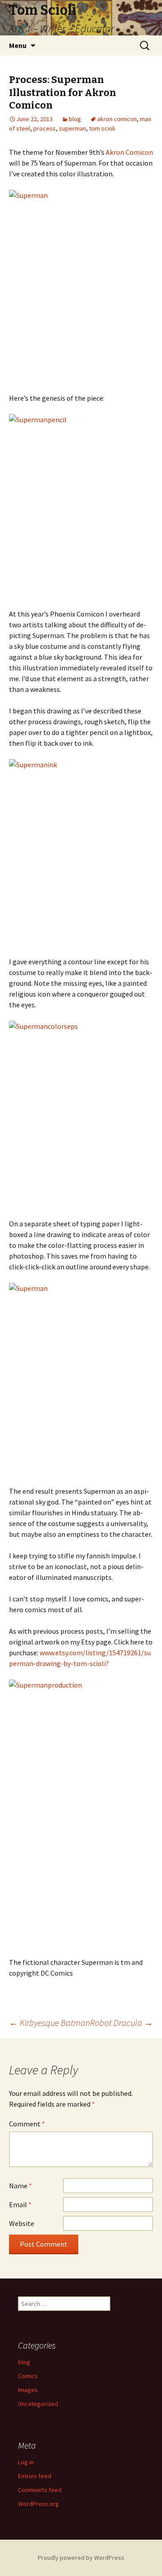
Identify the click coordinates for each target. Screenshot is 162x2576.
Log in (26, 2462)
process (45, 128)
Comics (28, 2376)
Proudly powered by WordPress (81, 2558)
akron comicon (117, 119)
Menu (18, 45)
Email (20, 2204)
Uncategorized (38, 2404)
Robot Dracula (121, 2023)
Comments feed (40, 2490)
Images (28, 2390)
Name (20, 2186)
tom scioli (102, 128)
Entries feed (35, 2476)
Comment (27, 2124)
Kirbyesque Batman (49, 2023)
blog (75, 119)
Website (22, 2223)
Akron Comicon (129, 152)
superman (72, 128)
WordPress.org (38, 2504)
